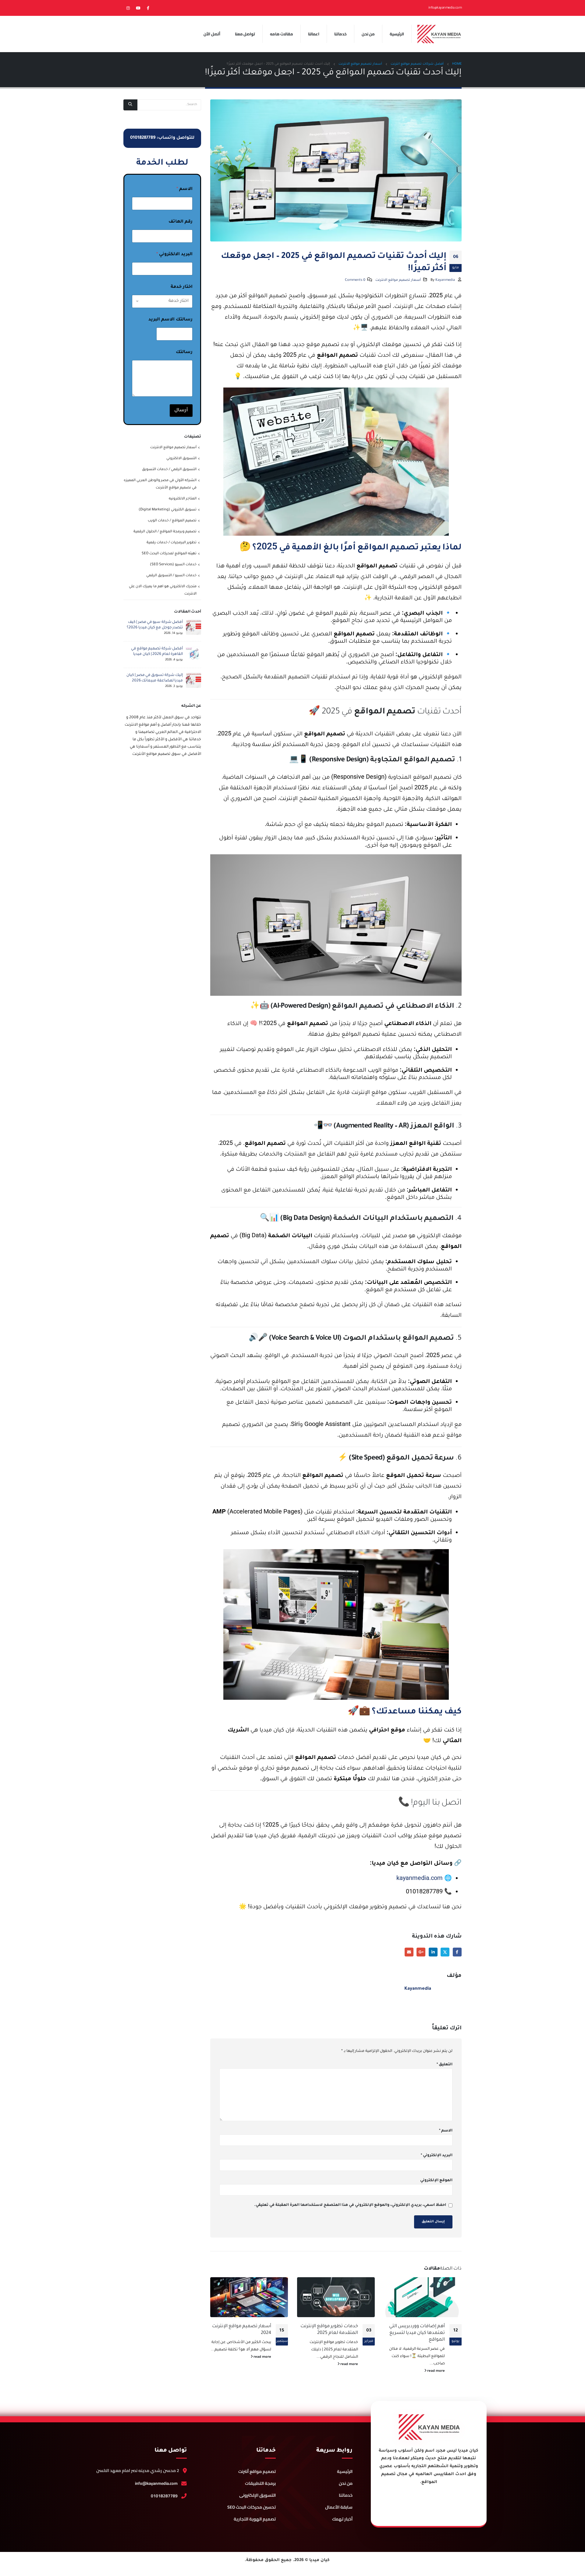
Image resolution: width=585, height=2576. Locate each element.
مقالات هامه (282, 34)
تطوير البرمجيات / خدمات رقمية (172, 543)
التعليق (445, 2065)
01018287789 (164, 2496)
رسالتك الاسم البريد (170, 320)
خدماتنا (340, 34)
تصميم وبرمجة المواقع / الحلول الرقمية (165, 532)
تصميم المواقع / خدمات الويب (172, 521)
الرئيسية (397, 34)
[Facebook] (148, 8)
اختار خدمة (182, 287)
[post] (193, 628)
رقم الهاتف (181, 222)
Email (409, 1952)
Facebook (457, 1952)
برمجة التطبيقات (260, 2483)
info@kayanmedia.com (156, 2483)
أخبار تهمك (342, 2519)
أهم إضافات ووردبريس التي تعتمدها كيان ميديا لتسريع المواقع (417, 2333)
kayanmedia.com (420, 1878)
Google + (421, 1952)
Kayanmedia (445, 280)
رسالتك (184, 352)
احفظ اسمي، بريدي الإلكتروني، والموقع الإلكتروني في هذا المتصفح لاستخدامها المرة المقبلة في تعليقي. (350, 2205)
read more (436, 2371)
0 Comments (355, 280)
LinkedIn (433, 1952)
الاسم (446, 2131)
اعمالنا (314, 34)
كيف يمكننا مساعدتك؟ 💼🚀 (405, 1710)
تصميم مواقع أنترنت (257, 2471)
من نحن (368, 34)
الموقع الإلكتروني (436, 2181)
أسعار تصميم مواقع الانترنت (398, 280)
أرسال (181, 411)
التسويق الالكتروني (181, 459)
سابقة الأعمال (339, 2507)
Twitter (445, 1952)
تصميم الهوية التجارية (255, 2519)
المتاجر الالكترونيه (183, 499)
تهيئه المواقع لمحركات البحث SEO (169, 554)
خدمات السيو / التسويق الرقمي (171, 576)
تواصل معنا (245, 34)
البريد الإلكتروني (437, 2156)
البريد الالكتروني (174, 255)
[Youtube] (138, 8)
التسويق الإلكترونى (257, 2495)
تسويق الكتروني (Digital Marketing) (168, 510)
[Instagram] (128, 8)
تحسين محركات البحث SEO (252, 2507)
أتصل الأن (212, 34)
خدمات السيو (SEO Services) (173, 565)
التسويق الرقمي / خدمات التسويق (169, 470)
